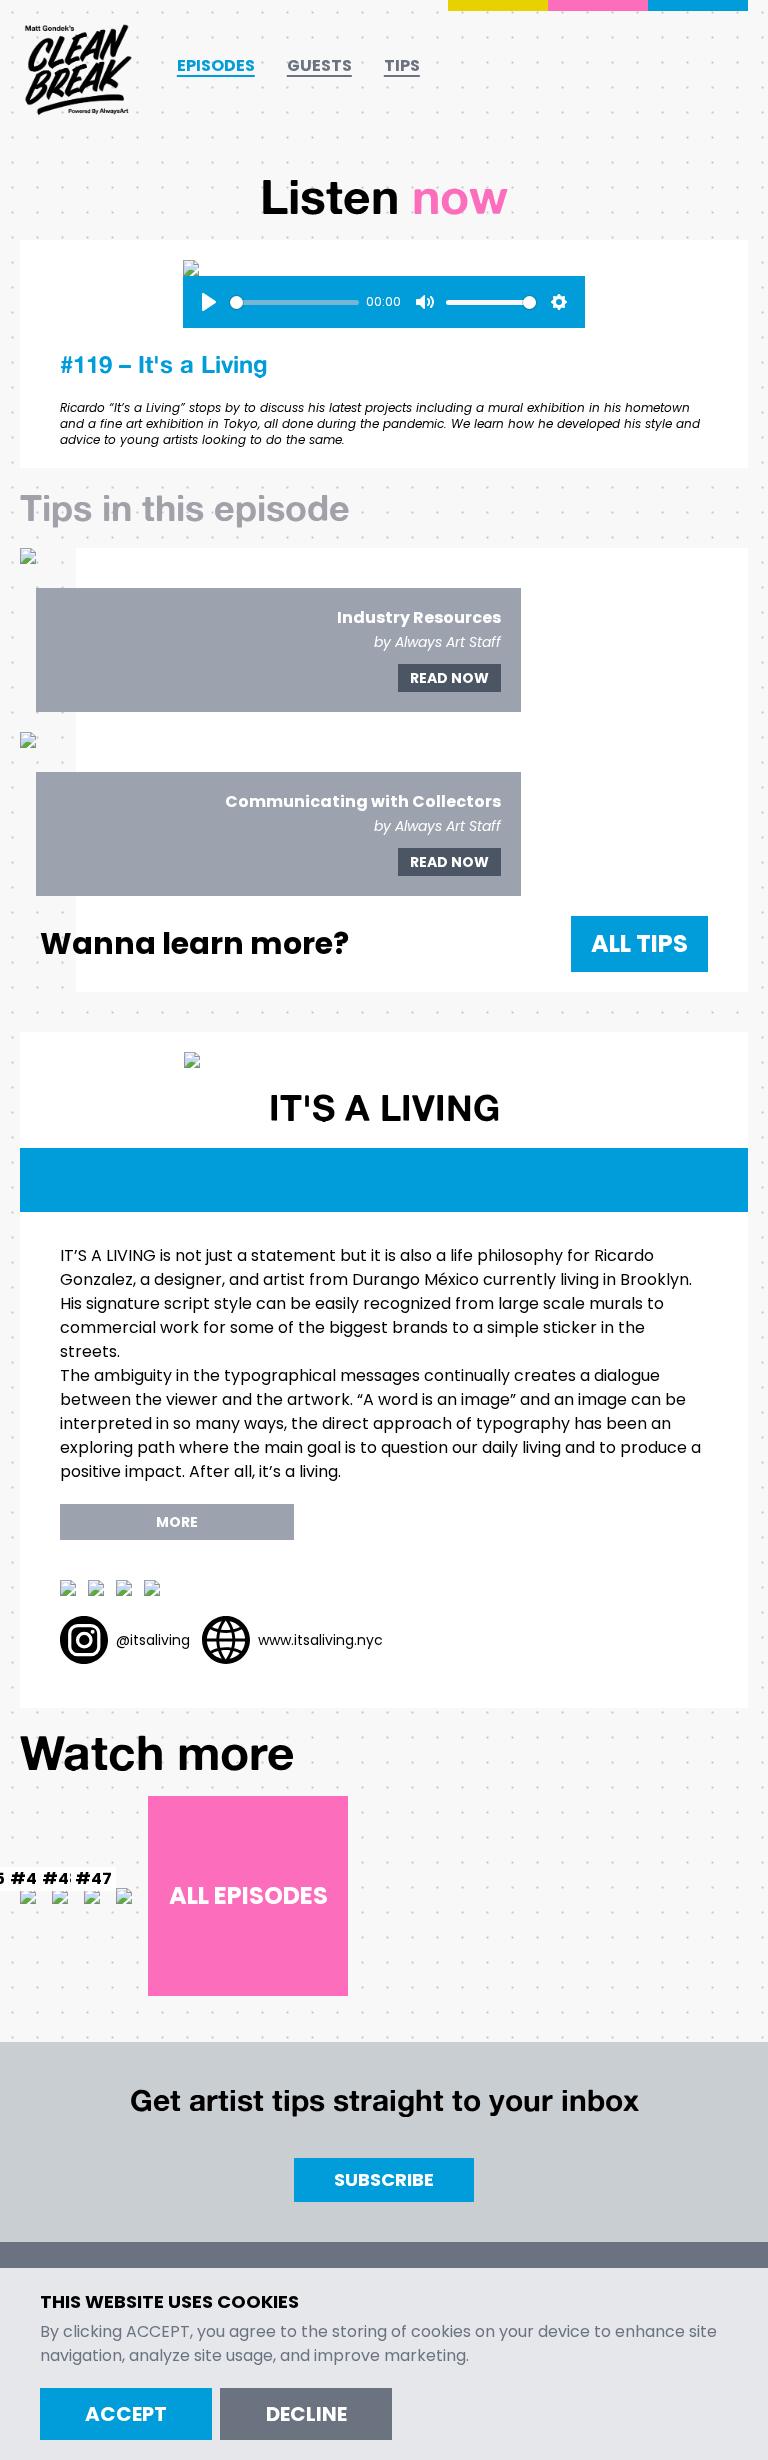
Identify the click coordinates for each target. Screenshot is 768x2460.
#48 (61, 1878)
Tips (402, 65)
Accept (126, 2414)
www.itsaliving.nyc (320, 1640)
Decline (306, 2414)
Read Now (449, 678)
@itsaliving (153, 1640)
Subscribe (384, 2179)
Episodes (216, 65)
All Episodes (248, 1895)
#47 (93, 1878)
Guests (319, 65)
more (177, 1522)
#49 (29, 1878)
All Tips (639, 943)
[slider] (294, 302)
